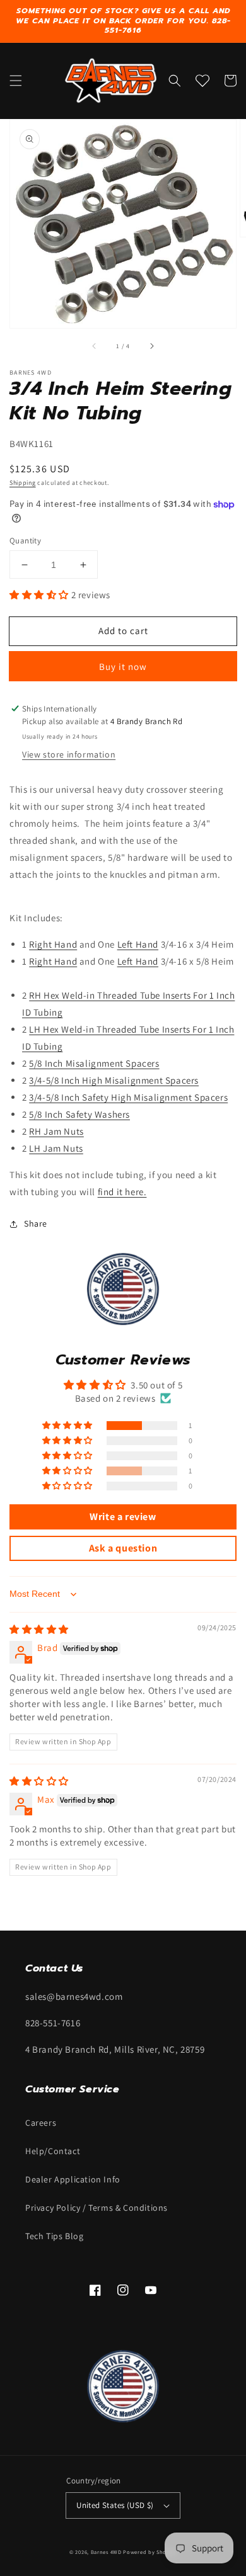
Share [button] (36, 1223)
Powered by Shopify (150, 2552)
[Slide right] (151, 346)
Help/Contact (53, 2151)
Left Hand (138, 944)
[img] (39, 1629)
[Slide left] (95, 346)
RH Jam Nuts (56, 1131)
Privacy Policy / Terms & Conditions (97, 2208)
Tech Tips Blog (54, 2236)
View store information (69, 754)
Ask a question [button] (123, 1548)
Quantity (25, 541)
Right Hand (53, 944)
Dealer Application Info (73, 2179)
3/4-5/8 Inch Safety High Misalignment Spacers (128, 1097)
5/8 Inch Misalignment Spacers (94, 1063)
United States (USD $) (115, 2505)
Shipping (23, 483)
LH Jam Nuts (56, 1148)
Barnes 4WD (106, 2552)
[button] (16, 81)
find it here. (122, 1192)
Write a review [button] (123, 1517)
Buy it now (123, 667)
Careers (41, 2123)
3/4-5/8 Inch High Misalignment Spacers (114, 1080)
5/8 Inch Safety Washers (79, 1114)
